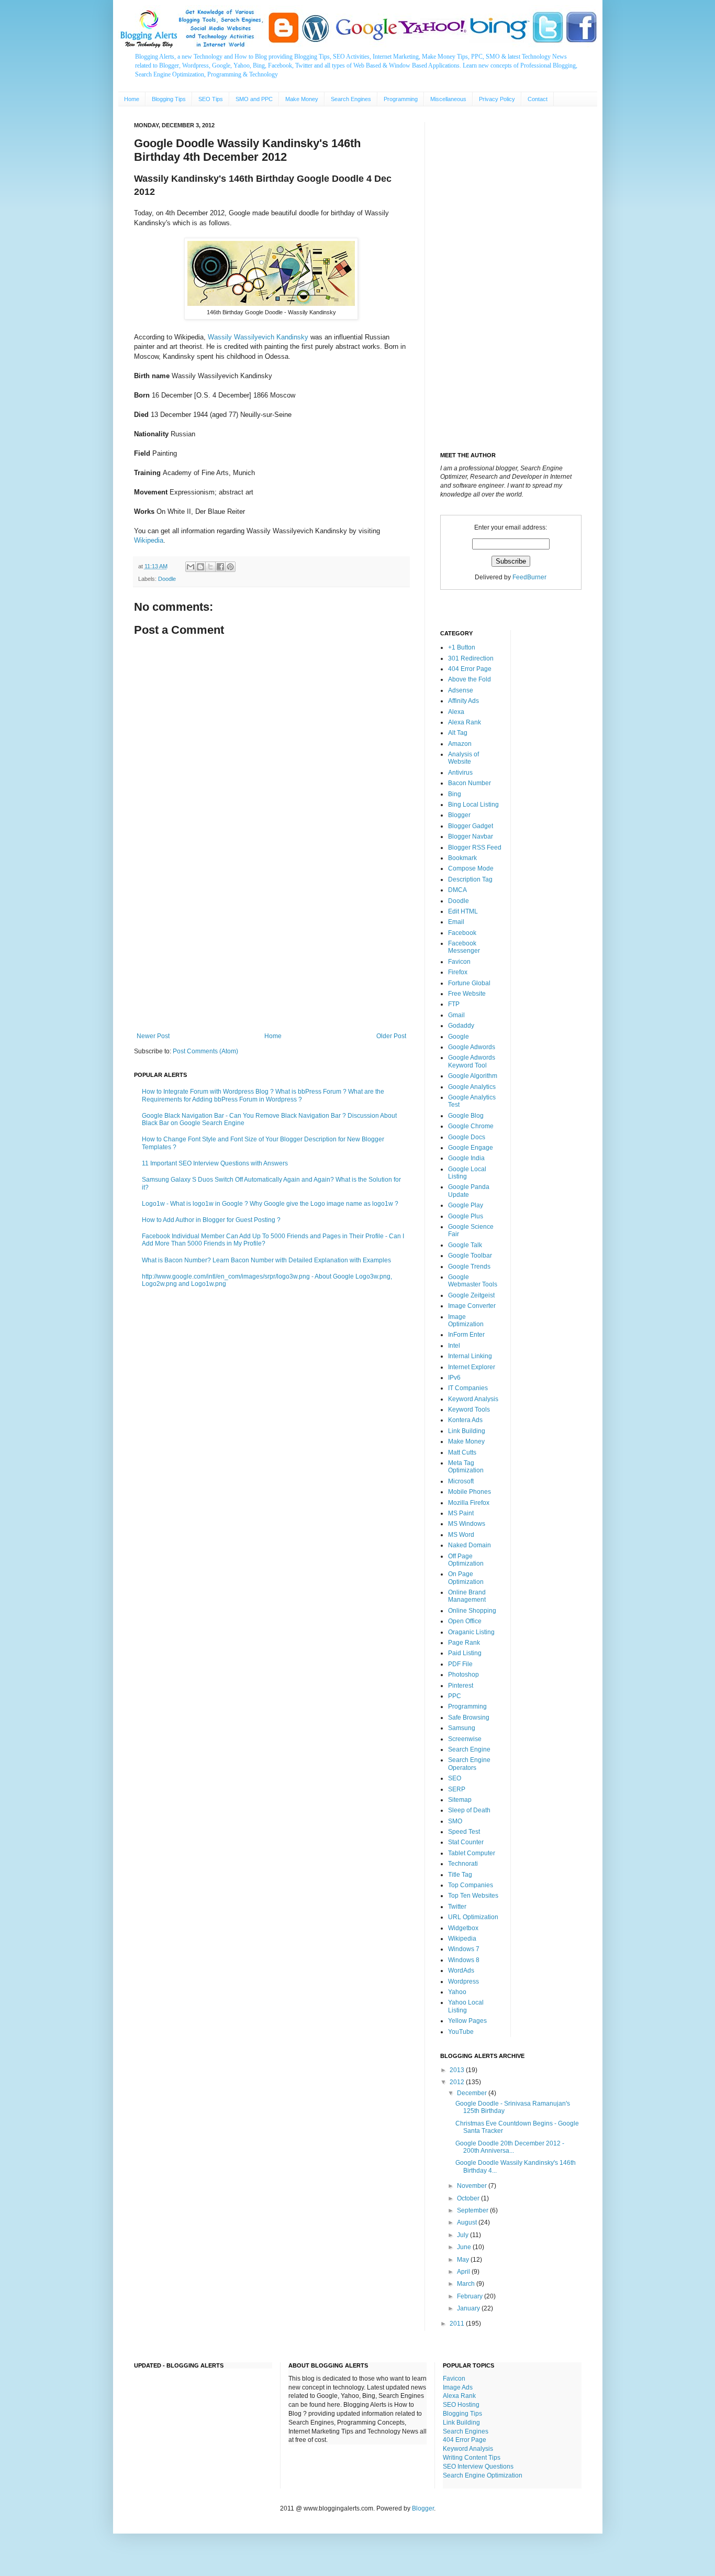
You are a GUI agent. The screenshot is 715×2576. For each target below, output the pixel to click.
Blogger (459, 815)
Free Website (467, 994)
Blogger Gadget (471, 826)
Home (132, 99)
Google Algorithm (473, 1076)
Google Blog (466, 1116)
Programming (401, 99)
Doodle (167, 579)
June (465, 2247)
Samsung (462, 1728)
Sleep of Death (469, 1810)
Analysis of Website (463, 758)
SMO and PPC (254, 99)
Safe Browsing (469, 1718)
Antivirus (460, 773)
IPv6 (454, 1378)
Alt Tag (458, 733)
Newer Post (153, 1036)
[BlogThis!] (200, 567)
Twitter (457, 1907)
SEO (455, 1778)
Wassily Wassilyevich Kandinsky (258, 337)
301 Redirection (471, 658)
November (473, 2186)
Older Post (391, 1036)
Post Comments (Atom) (205, 1051)
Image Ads (458, 2387)
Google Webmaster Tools (473, 1281)
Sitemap (460, 1800)
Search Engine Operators (469, 1764)
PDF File (460, 1664)
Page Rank (464, 1643)
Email (456, 922)
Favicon (459, 962)
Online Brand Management (467, 1596)
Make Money (302, 99)
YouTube (461, 2032)
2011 (458, 2324)
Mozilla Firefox (469, 1503)
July (463, 2235)
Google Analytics (472, 1087)
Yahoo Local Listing (466, 2006)
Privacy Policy (497, 99)
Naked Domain (470, 1545)
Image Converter (472, 1306)
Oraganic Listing (471, 1632)
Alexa (456, 712)
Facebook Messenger (464, 947)
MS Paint (461, 1513)
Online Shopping (472, 1611)
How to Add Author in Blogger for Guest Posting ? (211, 1220)
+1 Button (462, 647)
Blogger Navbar (471, 836)
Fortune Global (469, 983)
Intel (454, 1346)
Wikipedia (149, 540)
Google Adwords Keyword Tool (472, 1061)
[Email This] (191, 567)
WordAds (461, 1970)
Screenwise (465, 1739)
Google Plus (466, 1216)
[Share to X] (210, 567)
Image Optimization (466, 1320)
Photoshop (463, 1675)
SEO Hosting (461, 2405)
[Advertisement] (271, 946)
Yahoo (457, 1992)
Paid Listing (465, 1653)
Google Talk (465, 1245)
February (471, 2296)
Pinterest (461, 1686)
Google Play (466, 1205)
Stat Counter (466, 1842)
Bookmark (462, 858)
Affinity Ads (463, 701)
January (469, 2308)
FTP (454, 1004)
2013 (458, 2070)
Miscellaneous (448, 99)
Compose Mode (471, 868)
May (464, 2260)
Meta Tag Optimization (466, 1467)
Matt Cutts (462, 1452)
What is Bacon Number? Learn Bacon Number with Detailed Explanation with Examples (266, 1260)
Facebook (462, 933)
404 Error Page (470, 669)
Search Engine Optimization (483, 2475)
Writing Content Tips (472, 2458)
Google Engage (471, 1148)
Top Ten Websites (473, 1896)
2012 (458, 2082)
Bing (455, 794)
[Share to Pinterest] (230, 567)
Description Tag (470, 879)
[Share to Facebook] (220, 567)
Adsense (461, 690)
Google (459, 1037)
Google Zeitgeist (471, 1295)
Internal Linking (470, 1356)
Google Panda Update (469, 1191)
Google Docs (467, 1137)
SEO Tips (211, 99)
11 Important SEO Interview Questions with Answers (215, 1163)
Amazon (460, 744)
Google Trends (469, 1267)
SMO (455, 1821)
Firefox (458, 972)
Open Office (465, 1621)
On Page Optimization (466, 1578)
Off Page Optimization (466, 1560)
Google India (466, 1158)
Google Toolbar (470, 1256)
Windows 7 (464, 1949)
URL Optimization (473, 1917)
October (469, 2198)
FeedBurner (529, 577)
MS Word (461, 1535)
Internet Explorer (472, 1367)
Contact (538, 99)
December (473, 2093)
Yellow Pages (467, 2021)
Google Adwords (472, 1047)
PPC (455, 1696)
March (467, 2284)
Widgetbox (463, 1928)
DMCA (457, 890)
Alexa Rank (465, 722)
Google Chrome (471, 1126)
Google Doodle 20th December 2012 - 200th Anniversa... (510, 2147)
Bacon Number (470, 783)
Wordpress (463, 1981)
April (464, 2272)
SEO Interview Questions (478, 2467)
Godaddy (461, 1026)
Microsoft (461, 1481)
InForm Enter (466, 1335)
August (468, 2222)
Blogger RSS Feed (475, 847)
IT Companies (468, 1388)
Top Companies (471, 1885)
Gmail (456, 1015)
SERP (457, 1789)
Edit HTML (463, 911)
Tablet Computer (472, 1853)
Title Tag (460, 1875)
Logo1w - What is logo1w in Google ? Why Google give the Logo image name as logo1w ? (270, 1204)
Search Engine (469, 1749)
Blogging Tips (169, 99)
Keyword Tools (469, 1410)
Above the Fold (470, 679)
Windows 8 (464, 1960)
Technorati (463, 1864)
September (473, 2210)
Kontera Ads (465, 1420)
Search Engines (351, 99)
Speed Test (464, 1832)
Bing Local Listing (473, 805)
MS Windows (467, 1524)
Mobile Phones (470, 1492)
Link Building (467, 1431)
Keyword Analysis (473, 1399)
